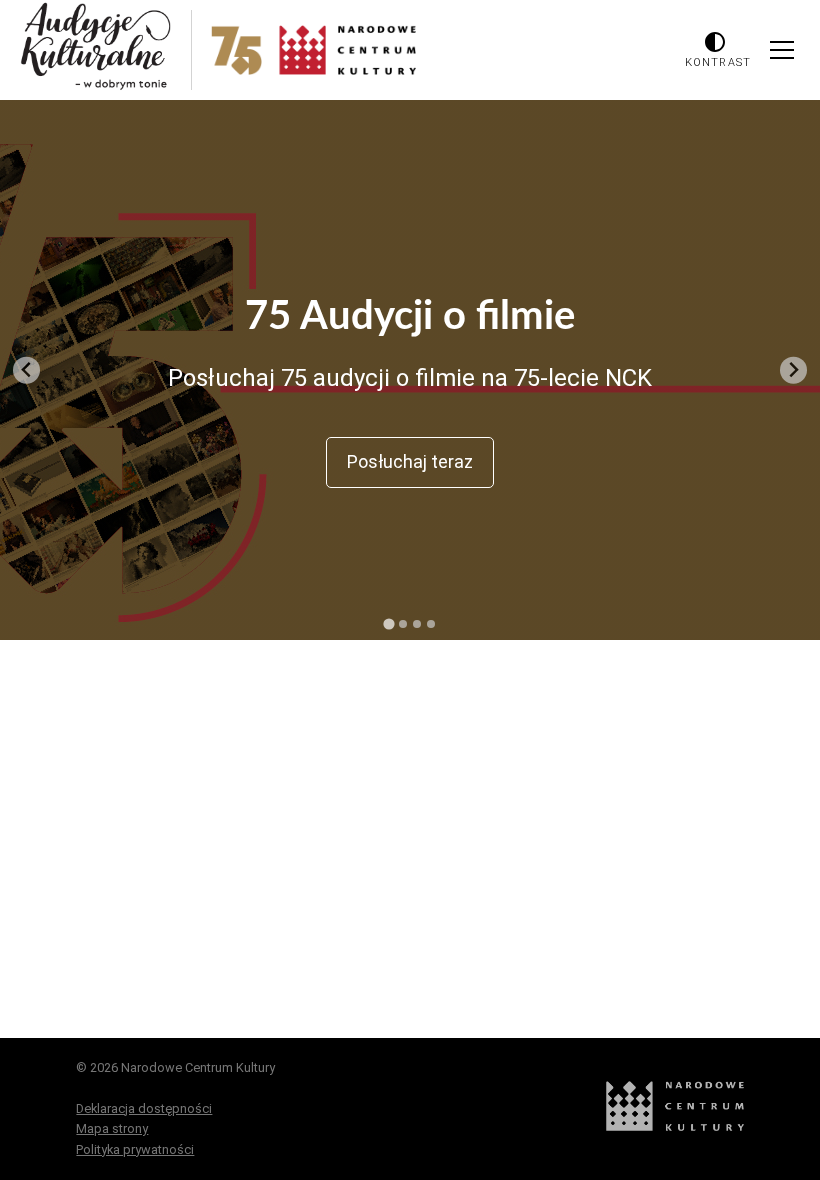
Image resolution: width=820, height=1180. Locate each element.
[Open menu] (782, 50)
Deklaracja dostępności (144, 1108)
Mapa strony (112, 1128)
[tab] (388, 623)
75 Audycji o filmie (410, 317)
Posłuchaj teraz (410, 461)
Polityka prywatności (135, 1149)
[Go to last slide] (26, 370)
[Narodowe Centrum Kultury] (675, 1126)
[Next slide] (793, 370)
